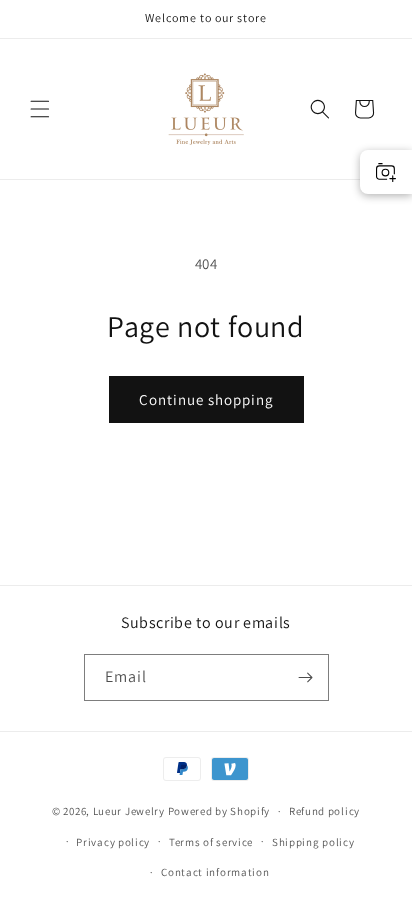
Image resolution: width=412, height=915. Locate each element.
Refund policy (324, 811)
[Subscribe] (306, 677)
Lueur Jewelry (129, 811)
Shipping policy (313, 842)
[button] (40, 109)
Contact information (215, 872)
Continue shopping (206, 399)
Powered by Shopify (219, 811)
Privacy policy (113, 842)
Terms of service (211, 842)
